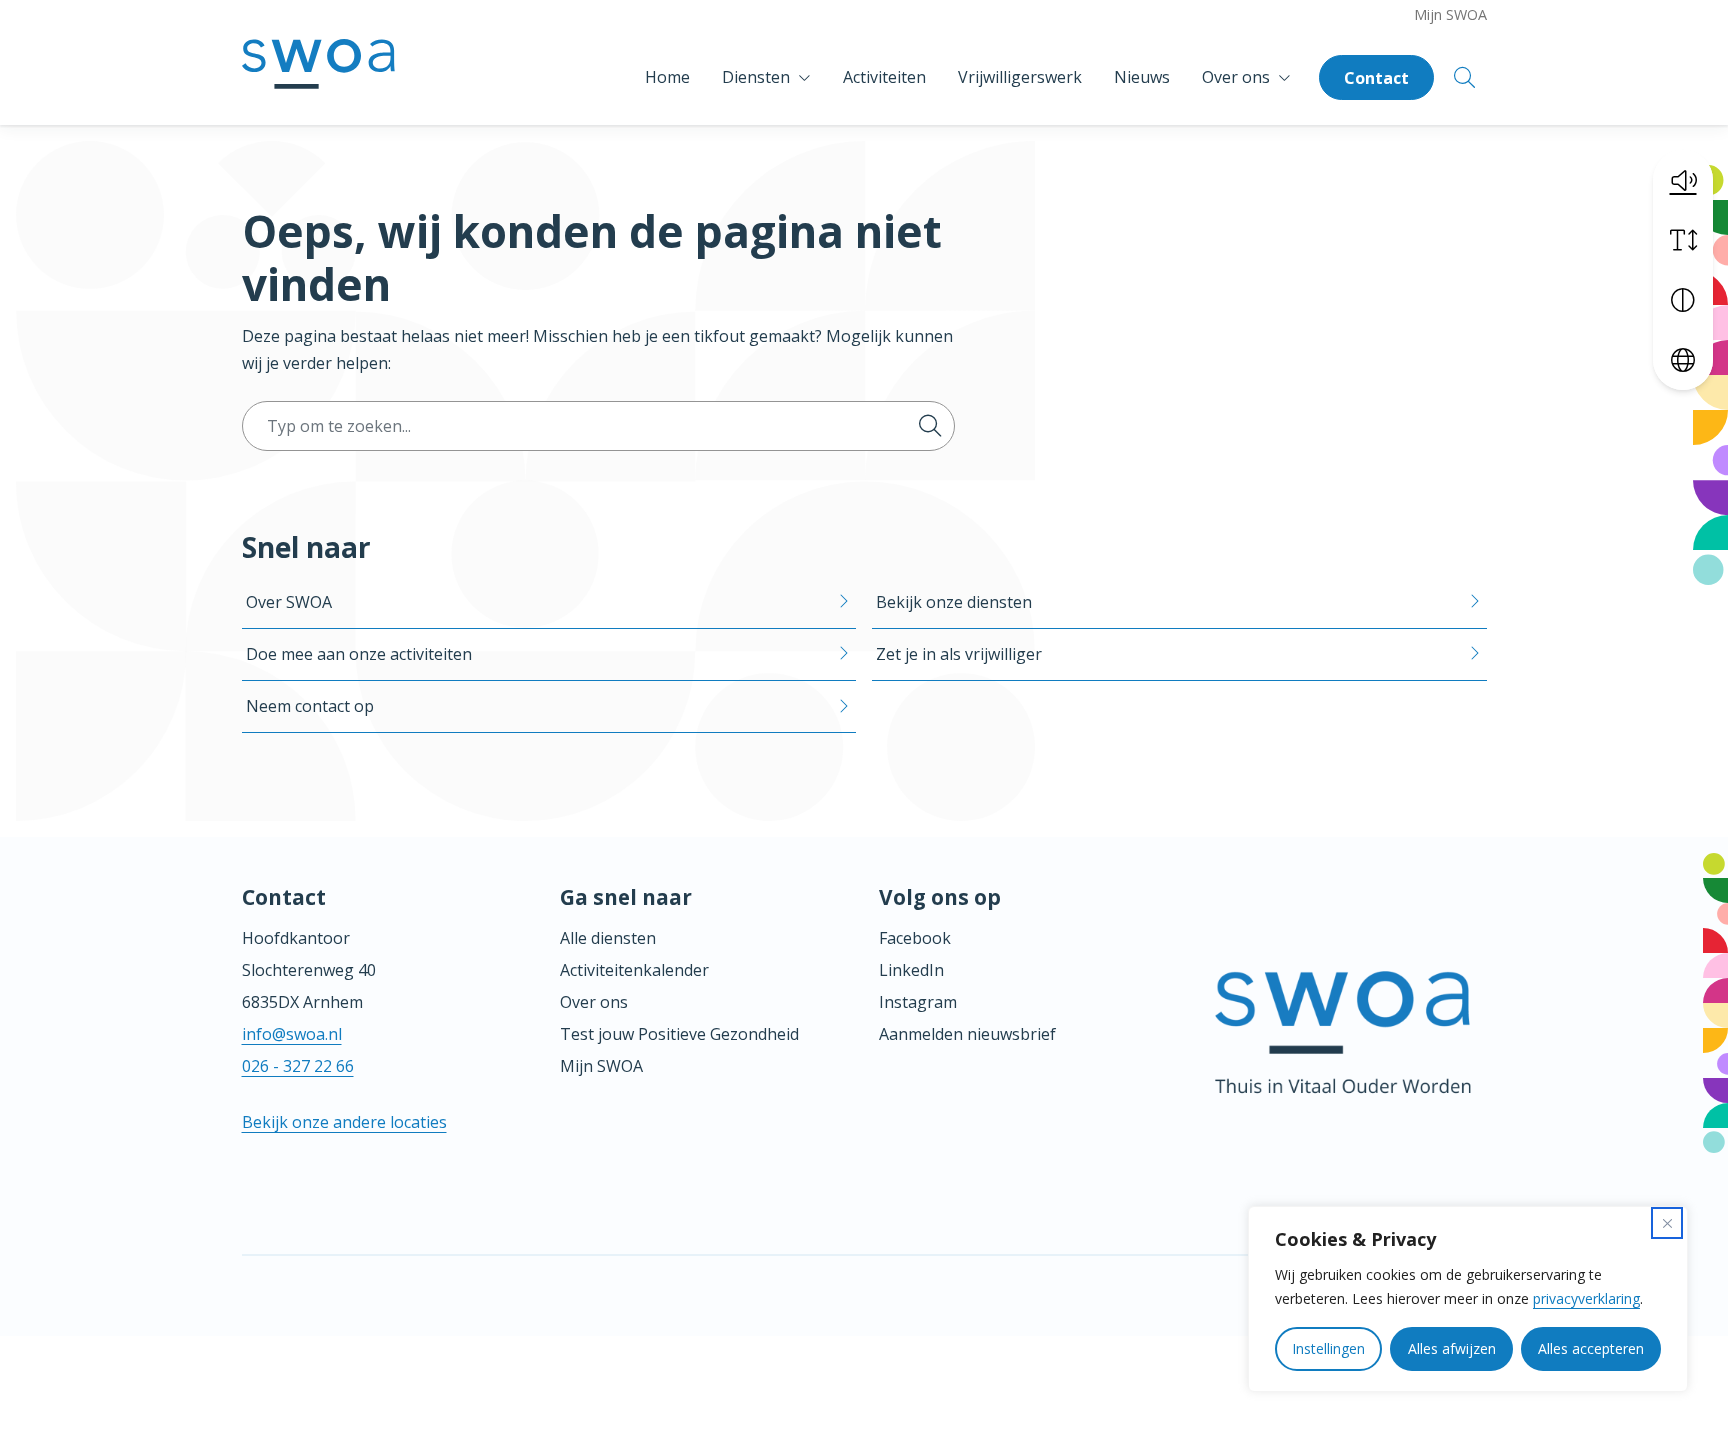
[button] (1683, 180)
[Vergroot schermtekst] (1683, 240)
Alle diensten (608, 938)
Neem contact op (310, 706)
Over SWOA (289, 602)
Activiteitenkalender (634, 970)
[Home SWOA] (319, 77)
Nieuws (1142, 77)
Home (667, 77)
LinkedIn (911, 970)
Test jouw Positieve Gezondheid (679, 1034)
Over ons (1236, 77)
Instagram (918, 1002)
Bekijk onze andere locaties (344, 1122)
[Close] (1667, 1223)
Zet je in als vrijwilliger (959, 654)
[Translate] (1683, 360)
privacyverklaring (1586, 1298)
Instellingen (1328, 1348)
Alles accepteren (1591, 1348)
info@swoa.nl (292, 1034)
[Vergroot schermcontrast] (1683, 300)
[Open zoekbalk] (1464, 77)
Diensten (756, 77)
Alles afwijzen (1452, 1348)
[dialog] (1468, 1299)
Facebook (915, 938)
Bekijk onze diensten (954, 602)
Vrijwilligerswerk (1020, 77)
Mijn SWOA (1450, 14)
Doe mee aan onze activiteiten (359, 654)
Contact (1376, 78)
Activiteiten (884, 77)
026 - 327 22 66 (298, 1066)
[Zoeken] (930, 426)
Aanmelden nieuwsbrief (967, 1034)
